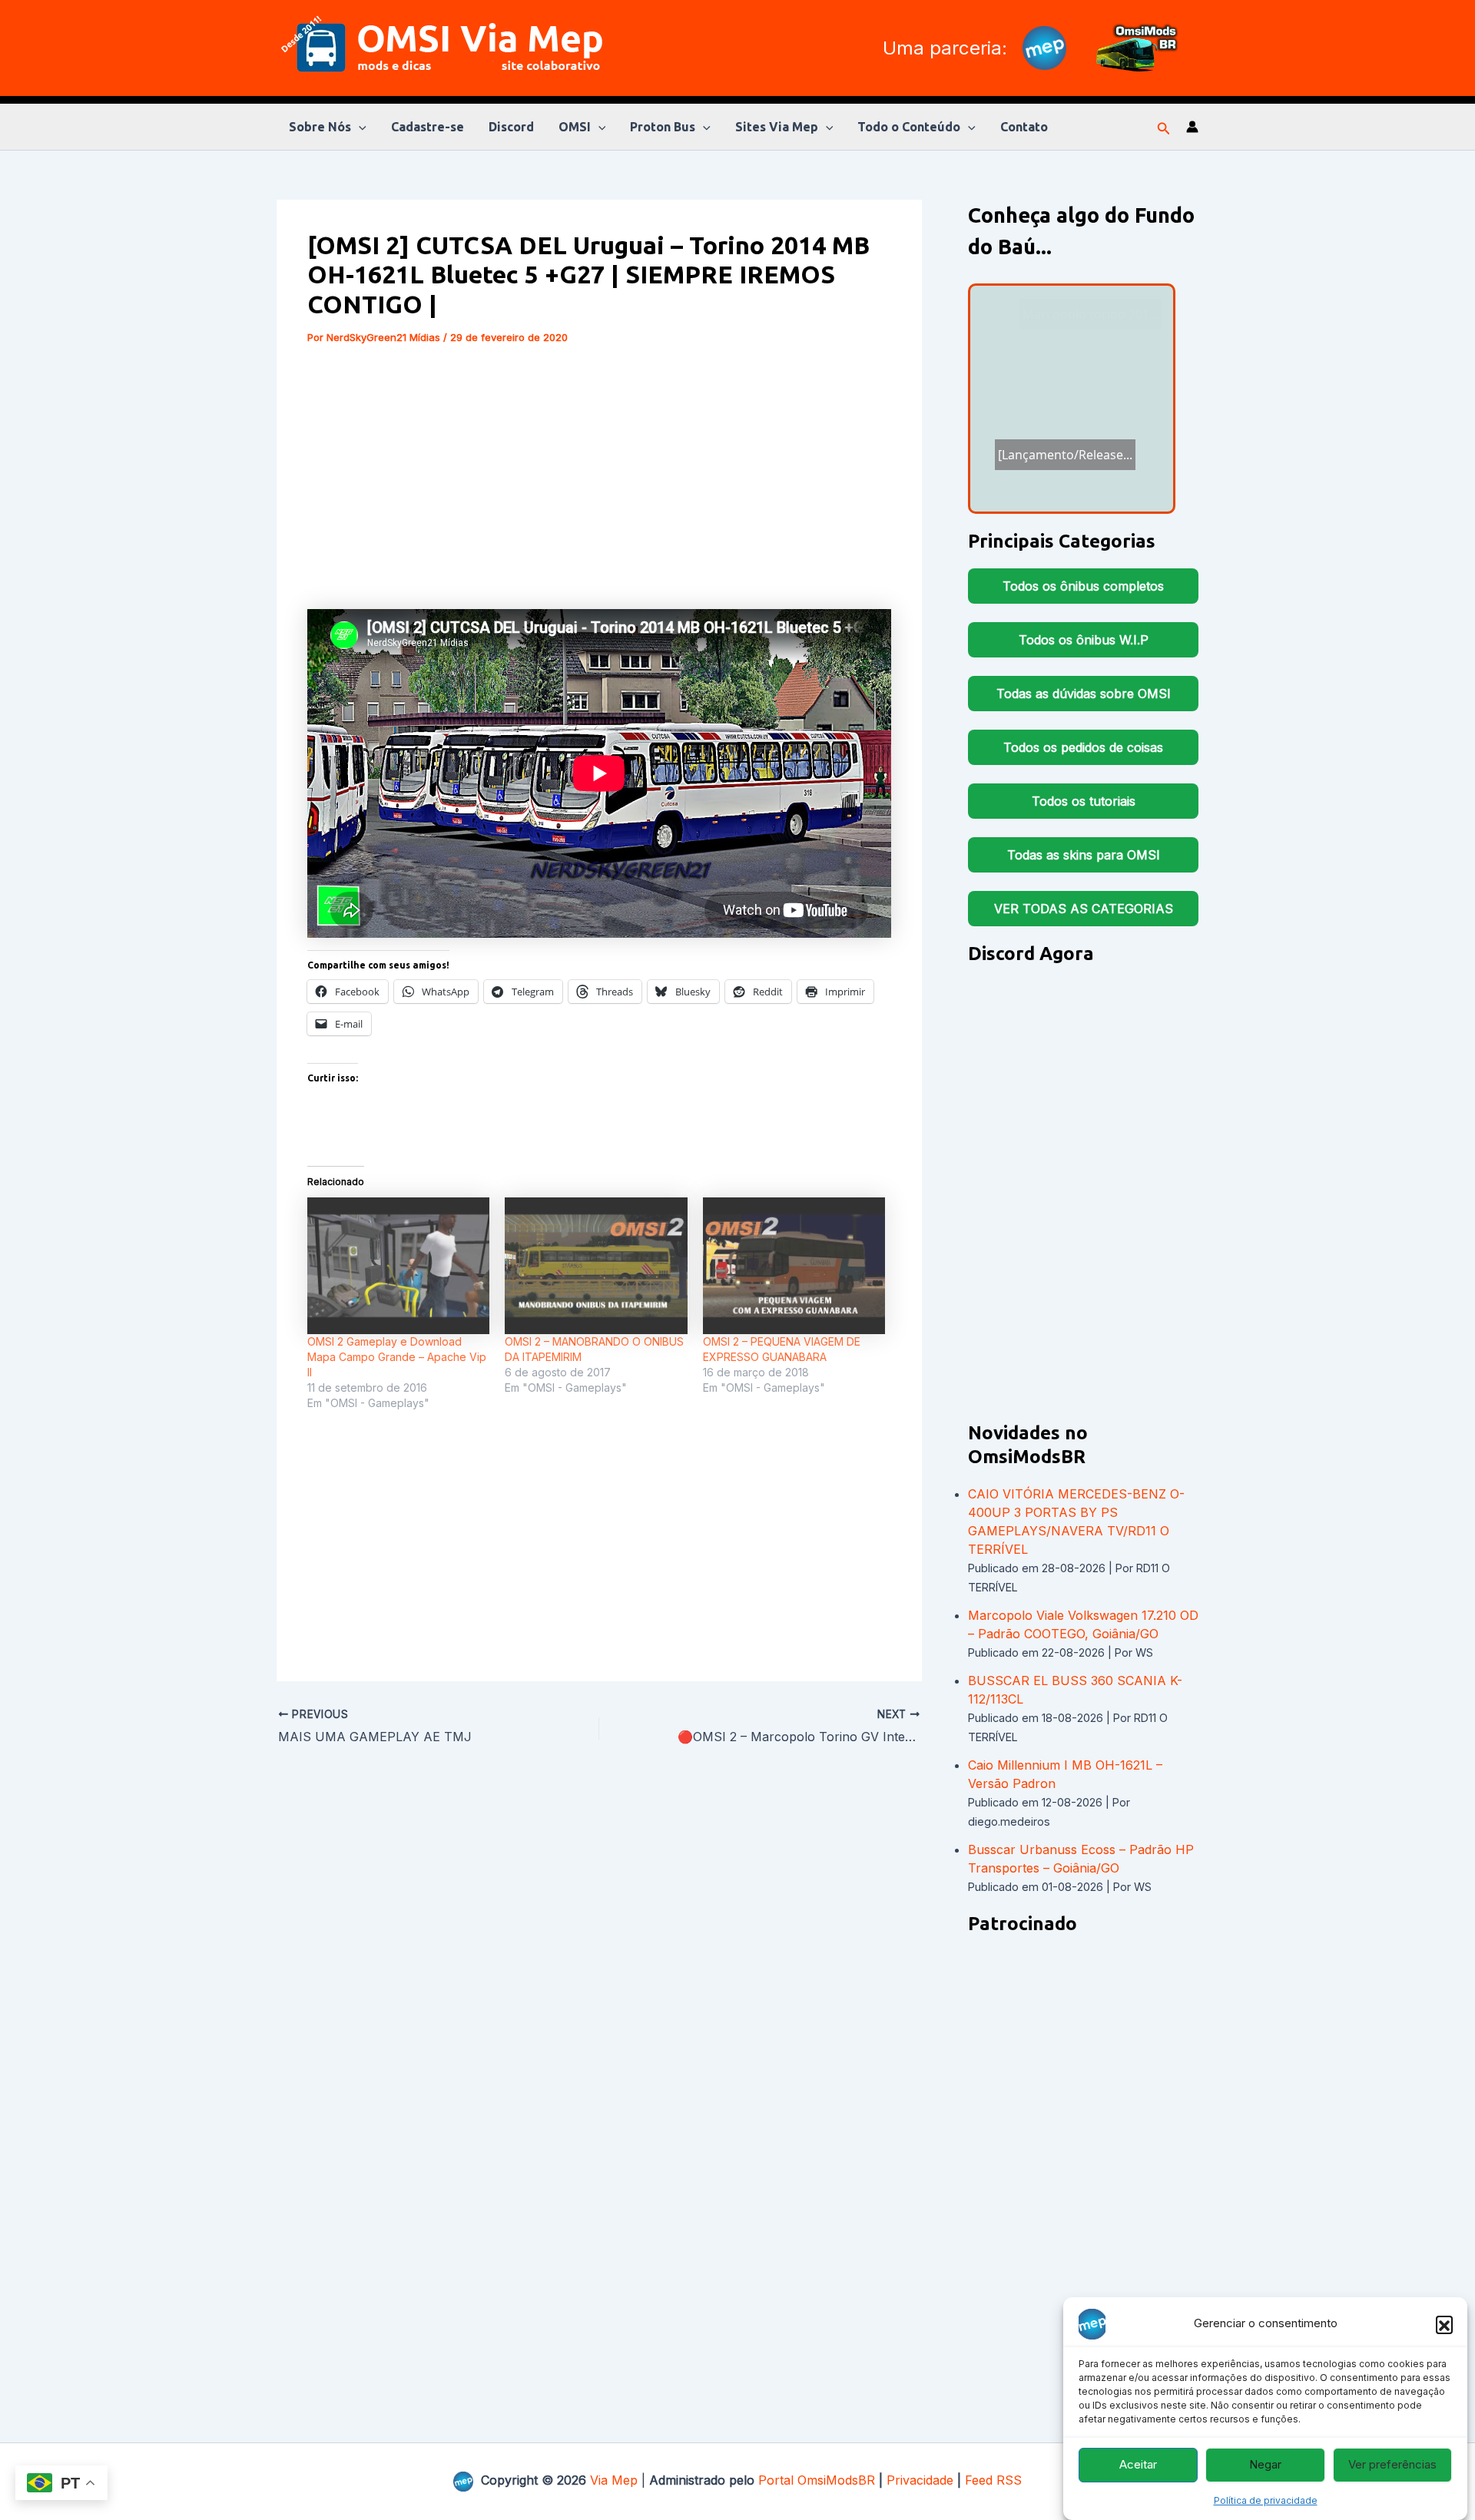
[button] (1444, 2324)
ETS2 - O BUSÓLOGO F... (1063, 460)
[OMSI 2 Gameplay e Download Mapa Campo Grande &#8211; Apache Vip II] (398, 1266)
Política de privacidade (1266, 2500)
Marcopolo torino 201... (1091, 314)
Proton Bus (663, 127)
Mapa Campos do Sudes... (1069, 435)
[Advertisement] (599, 477)
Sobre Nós (320, 127)
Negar (1265, 2465)
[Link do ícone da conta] (1192, 127)
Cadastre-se (428, 127)
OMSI (575, 127)
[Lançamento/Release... (1068, 416)
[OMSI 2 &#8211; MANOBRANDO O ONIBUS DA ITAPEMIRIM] (596, 1266)
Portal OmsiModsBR (817, 2480)
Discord (511, 127)
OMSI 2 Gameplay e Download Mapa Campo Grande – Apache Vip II (397, 1357)
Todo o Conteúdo (909, 127)
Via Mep (614, 2480)
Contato (1024, 127)
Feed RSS (993, 2480)
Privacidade (920, 2480)
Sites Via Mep (777, 127)
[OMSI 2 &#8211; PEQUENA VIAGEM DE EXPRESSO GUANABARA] (794, 1266)
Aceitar (1138, 2465)
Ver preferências (1392, 2465)
